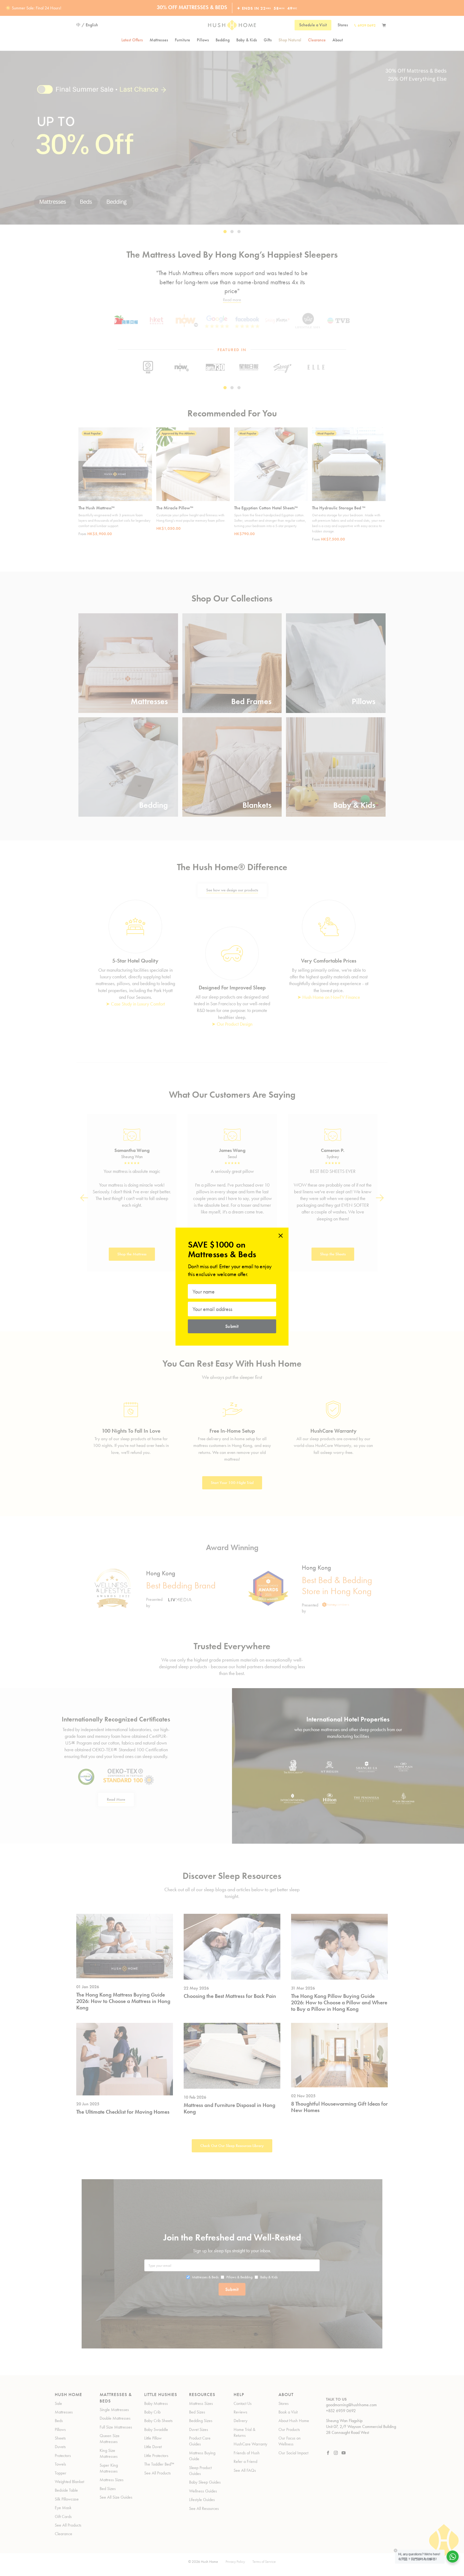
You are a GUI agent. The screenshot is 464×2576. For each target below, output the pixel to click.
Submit (232, 1326)
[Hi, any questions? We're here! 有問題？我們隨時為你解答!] (453, 2557)
